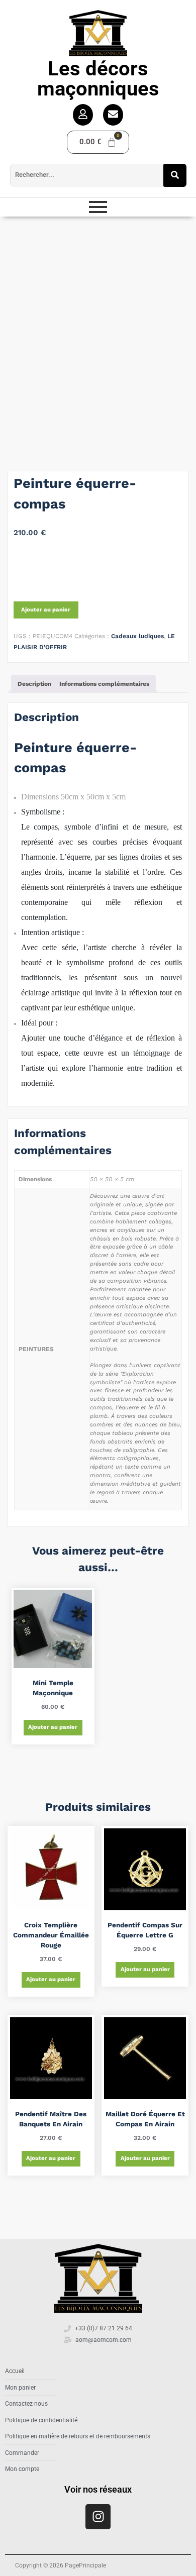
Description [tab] (34, 684)
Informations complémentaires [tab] (104, 684)
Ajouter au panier (46, 610)
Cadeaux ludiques (137, 636)
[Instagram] (98, 2517)
